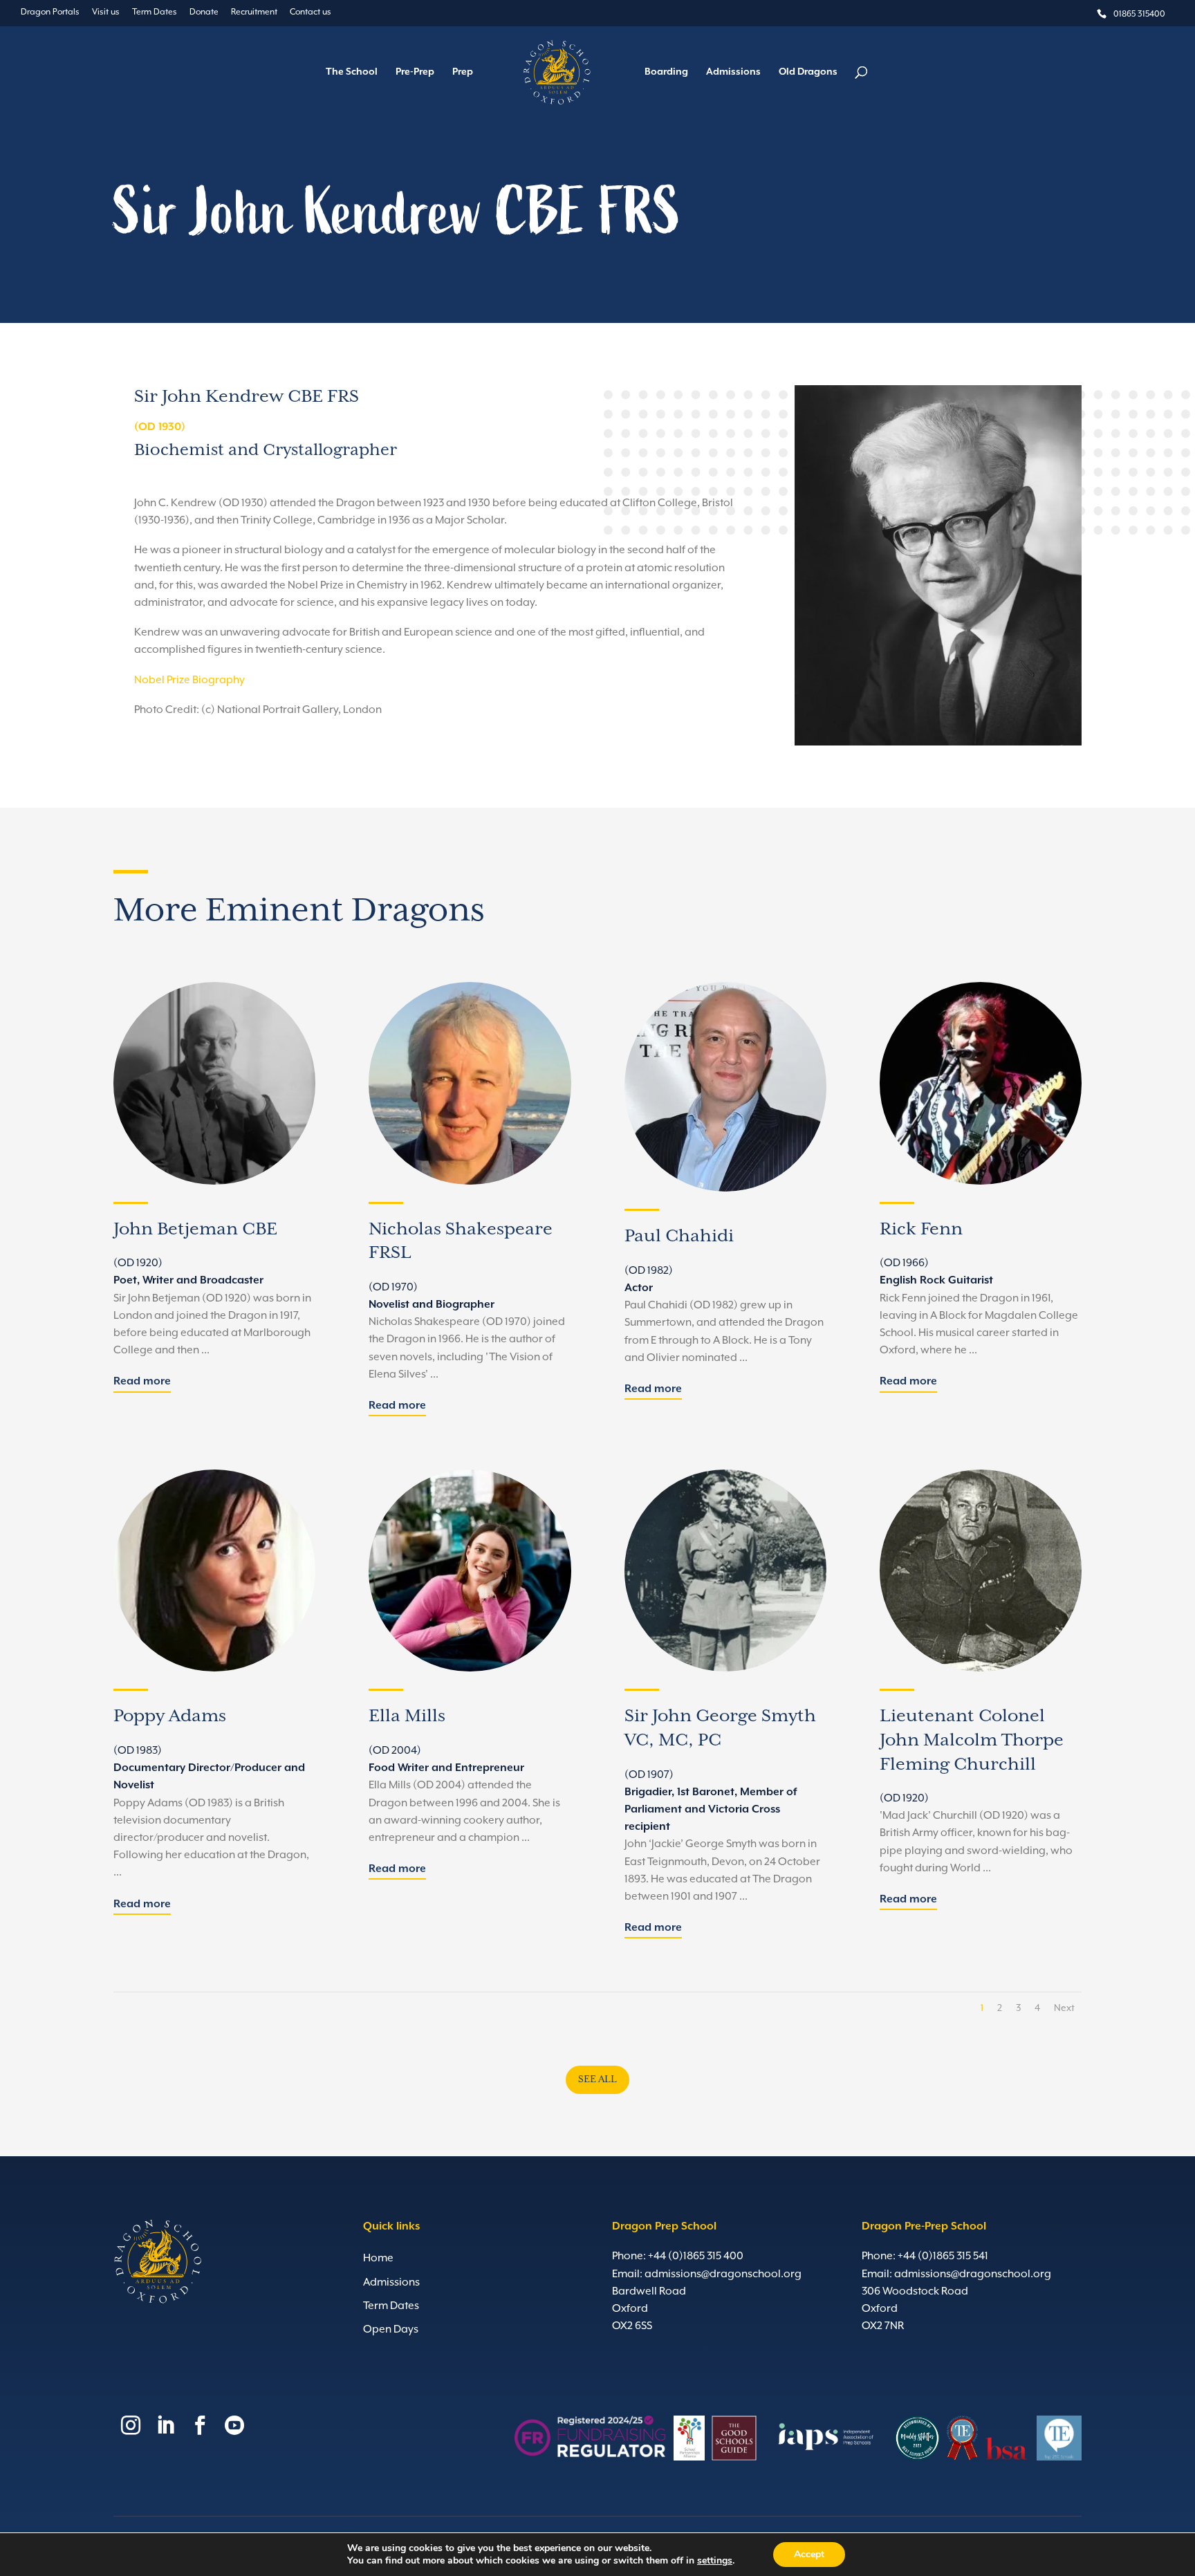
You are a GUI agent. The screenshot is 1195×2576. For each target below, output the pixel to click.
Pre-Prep (415, 72)
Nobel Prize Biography (189, 680)
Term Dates (155, 12)
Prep (463, 72)
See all (597, 2079)
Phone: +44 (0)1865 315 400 (678, 2257)
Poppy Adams (170, 1716)
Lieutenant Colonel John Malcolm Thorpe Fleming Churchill (972, 1740)
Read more (142, 1382)
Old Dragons (808, 72)
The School (352, 72)
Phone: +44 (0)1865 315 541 (925, 2257)
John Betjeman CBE (195, 1229)
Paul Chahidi (679, 1236)
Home (378, 2259)
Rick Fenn (921, 1229)
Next (1064, 2008)
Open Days (391, 2330)
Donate (204, 12)
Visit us (106, 12)
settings (715, 2561)
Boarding (666, 72)
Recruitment (254, 12)
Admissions (733, 72)
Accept (809, 2554)
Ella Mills (407, 1716)
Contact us (311, 12)
